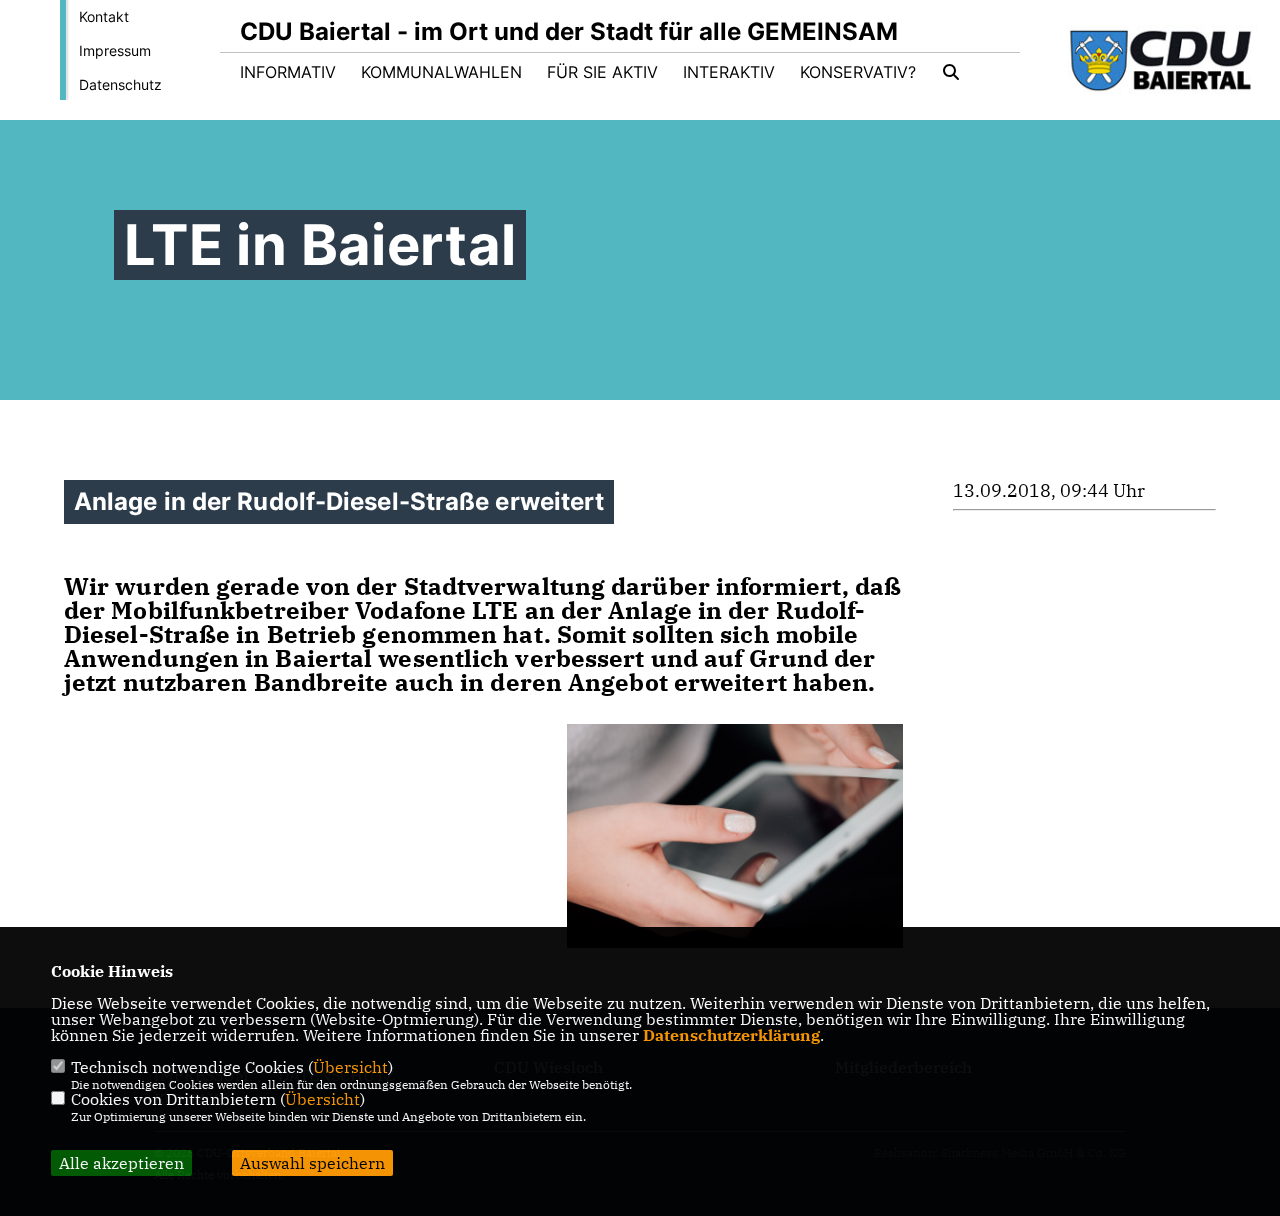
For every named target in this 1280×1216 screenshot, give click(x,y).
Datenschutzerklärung (731, 1035)
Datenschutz (120, 84)
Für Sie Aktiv (602, 72)
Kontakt (104, 16)
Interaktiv (729, 72)
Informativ (288, 72)
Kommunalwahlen (441, 72)
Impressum (115, 50)
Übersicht (350, 1067)
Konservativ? (858, 72)
